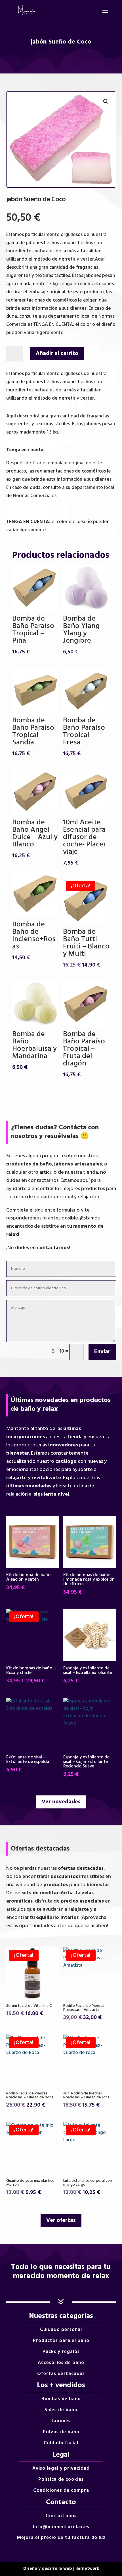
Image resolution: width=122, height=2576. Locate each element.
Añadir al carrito (57, 354)
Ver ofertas (61, 2220)
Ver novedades (61, 1802)
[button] (106, 101)
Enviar (102, 1352)
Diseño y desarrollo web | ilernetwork (61, 2569)
